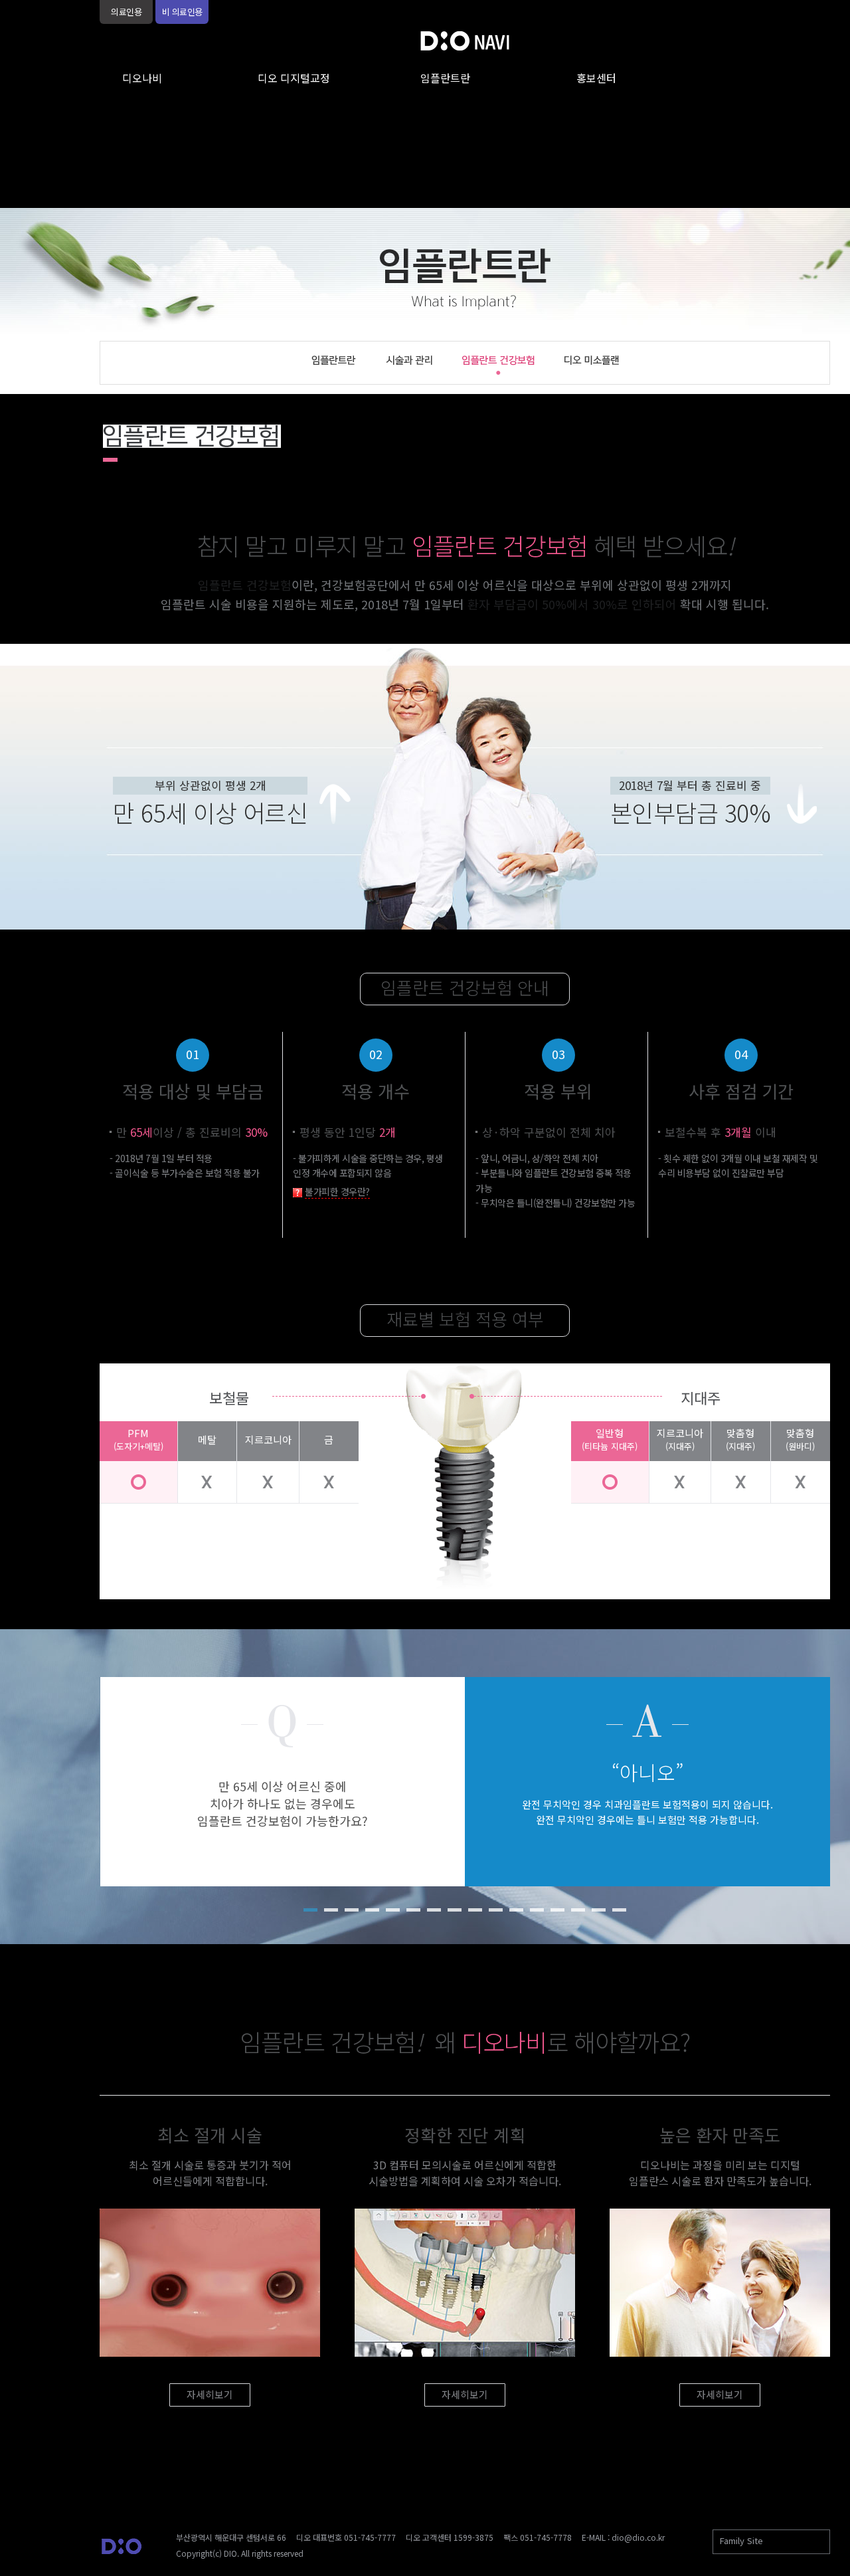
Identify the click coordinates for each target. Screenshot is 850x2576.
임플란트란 (445, 78)
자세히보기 (210, 2394)
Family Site (741, 2540)
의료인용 (126, 12)
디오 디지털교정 (294, 78)
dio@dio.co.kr (638, 2537)
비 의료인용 (182, 12)
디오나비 (142, 78)
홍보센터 (596, 78)
